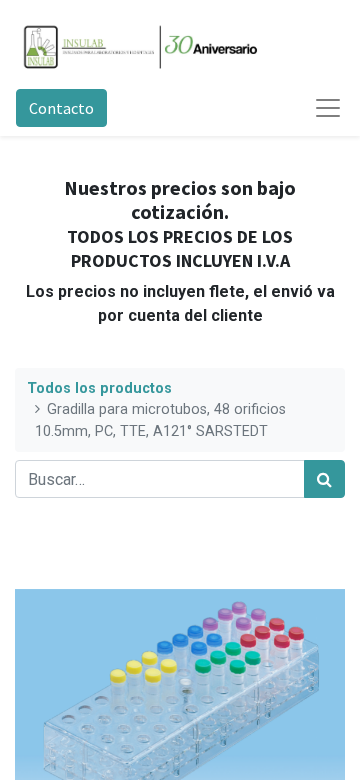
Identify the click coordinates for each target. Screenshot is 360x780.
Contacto (61, 108)
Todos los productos (99, 388)
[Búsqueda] (324, 479)
